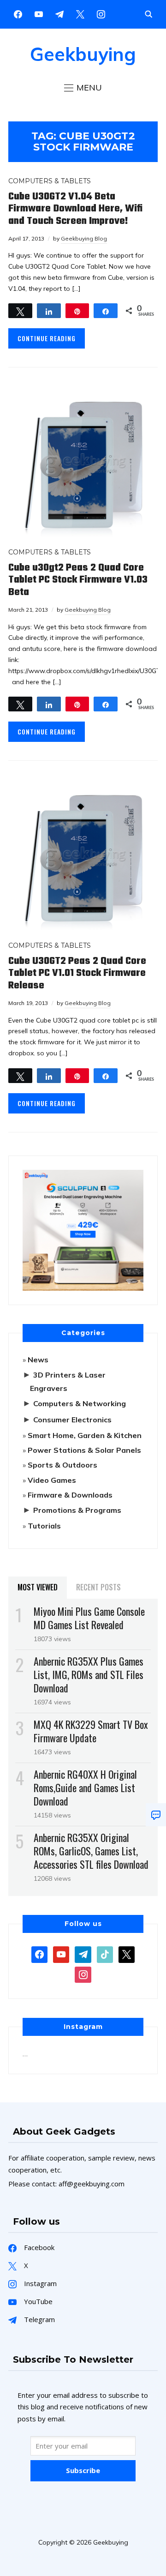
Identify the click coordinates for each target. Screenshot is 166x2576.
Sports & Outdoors (62, 1465)
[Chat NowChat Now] (156, 1815)
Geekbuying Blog (84, 238)
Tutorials (44, 1526)
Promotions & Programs (77, 1510)
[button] (83, 88)
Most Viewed (38, 1587)
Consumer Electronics (72, 1420)
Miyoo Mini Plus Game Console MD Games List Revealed (89, 1618)
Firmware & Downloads (70, 1495)
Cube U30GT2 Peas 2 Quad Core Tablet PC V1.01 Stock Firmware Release (77, 973)
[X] (80, 13)
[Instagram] (59, 13)
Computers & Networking (80, 1403)
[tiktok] (105, 1954)
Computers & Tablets (50, 181)
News (38, 1360)
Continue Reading (47, 338)
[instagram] (101, 13)
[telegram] (83, 1954)
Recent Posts (98, 1587)
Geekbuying (83, 54)
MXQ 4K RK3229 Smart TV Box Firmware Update (91, 1731)
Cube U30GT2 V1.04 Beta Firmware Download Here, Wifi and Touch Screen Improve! (75, 209)
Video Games (52, 1480)
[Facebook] (18, 13)
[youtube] (39, 13)
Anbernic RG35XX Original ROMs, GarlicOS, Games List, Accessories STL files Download (91, 1851)
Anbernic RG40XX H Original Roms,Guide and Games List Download (85, 1788)
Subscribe (83, 2470)
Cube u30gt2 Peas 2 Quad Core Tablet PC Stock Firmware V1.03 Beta (78, 580)
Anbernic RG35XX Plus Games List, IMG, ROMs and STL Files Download (89, 1674)
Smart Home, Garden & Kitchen (85, 1435)
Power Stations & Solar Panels (84, 1450)
